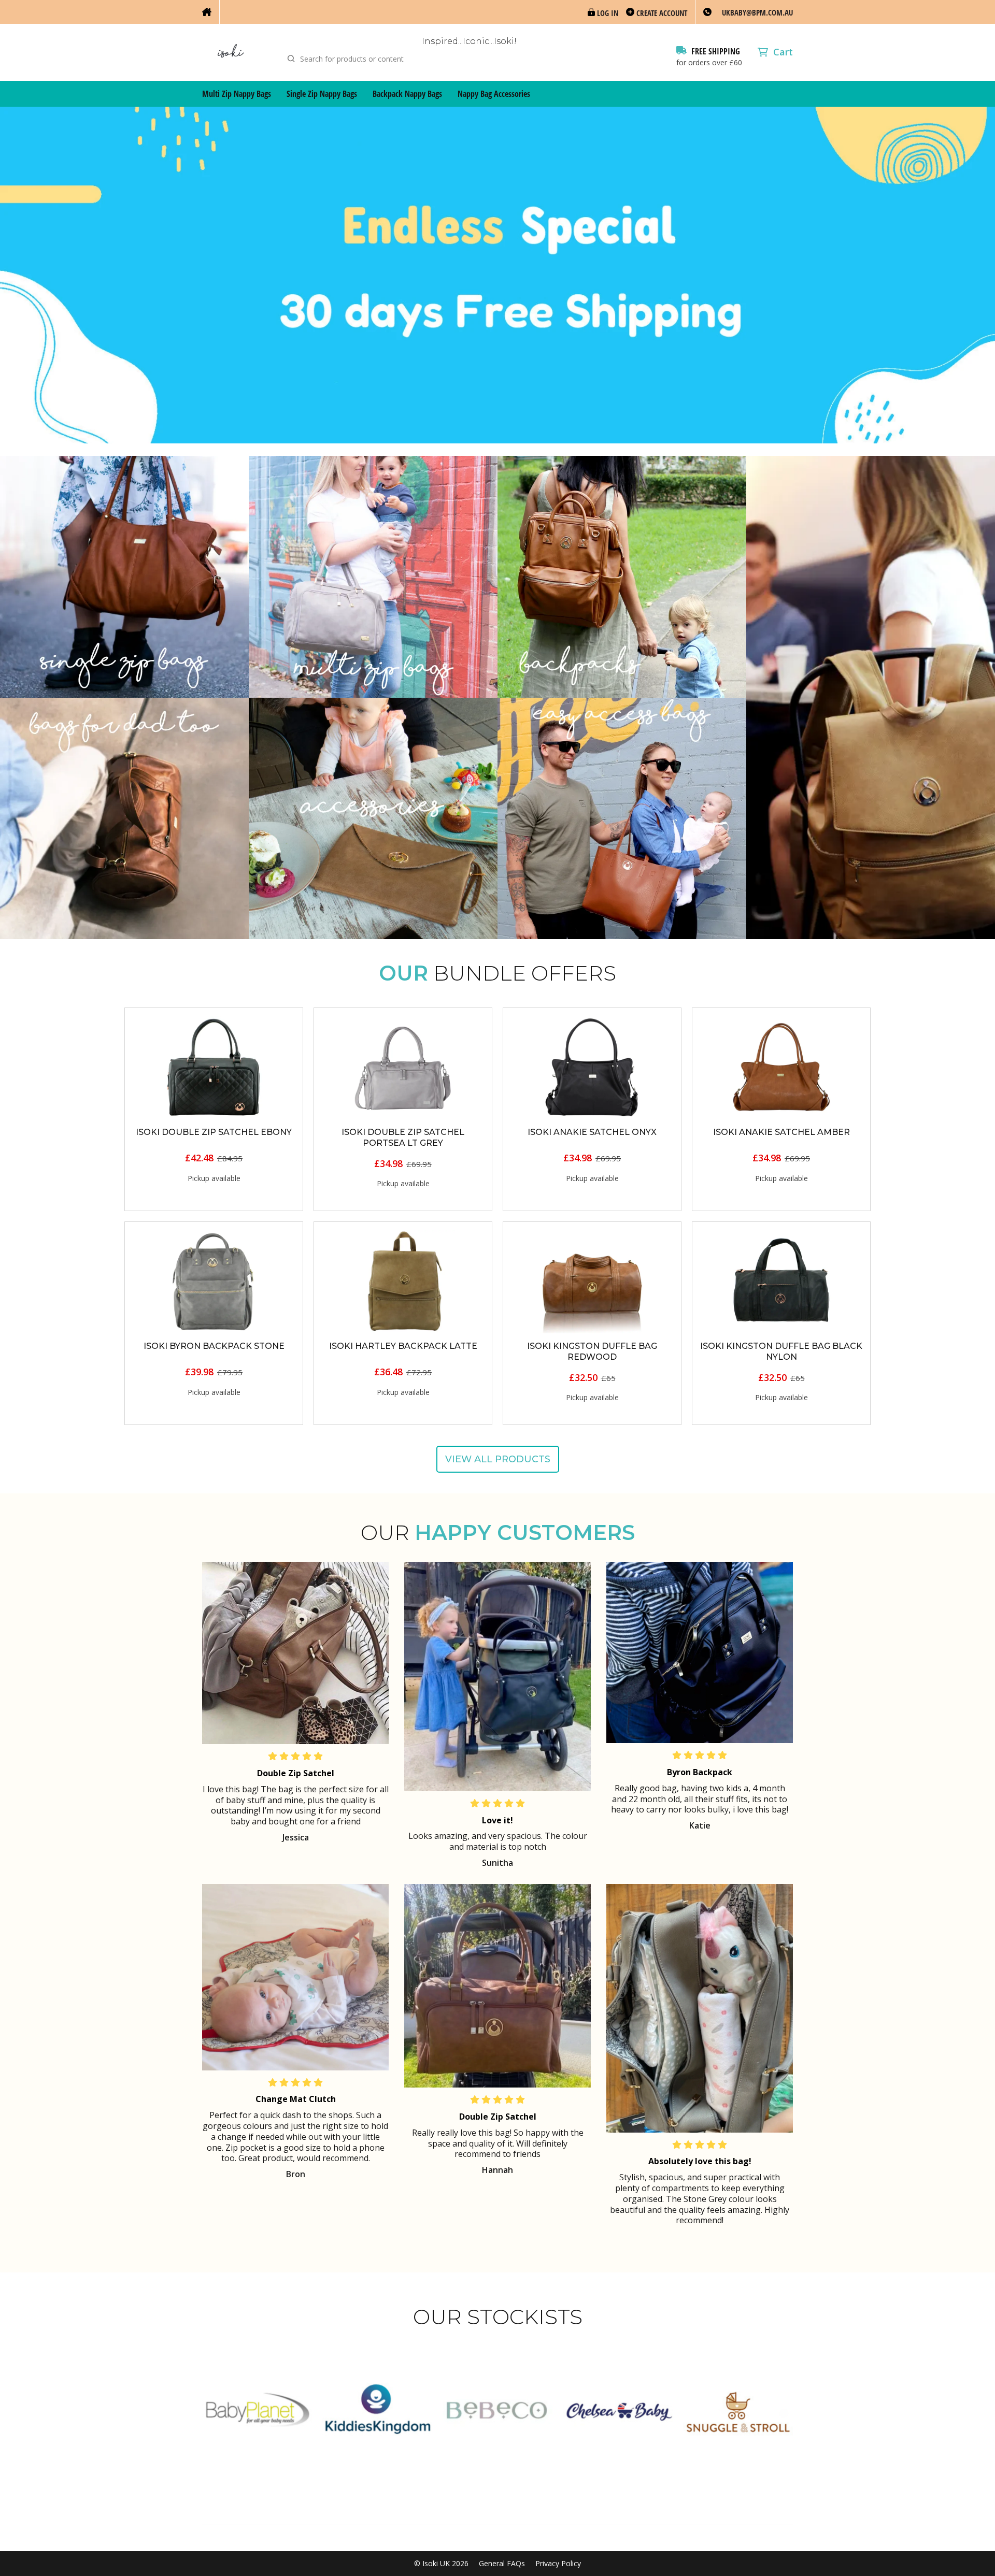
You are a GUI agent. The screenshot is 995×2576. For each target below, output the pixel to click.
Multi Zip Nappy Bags (237, 94)
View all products (498, 1459)
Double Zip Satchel (296, 1773)
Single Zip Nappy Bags (322, 94)
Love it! (497, 1820)
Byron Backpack (700, 1772)
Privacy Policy (558, 2564)
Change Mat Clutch (296, 2099)
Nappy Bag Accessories (494, 94)
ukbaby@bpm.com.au (757, 12)
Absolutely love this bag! (700, 2161)
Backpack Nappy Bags (407, 94)
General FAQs (502, 2564)
